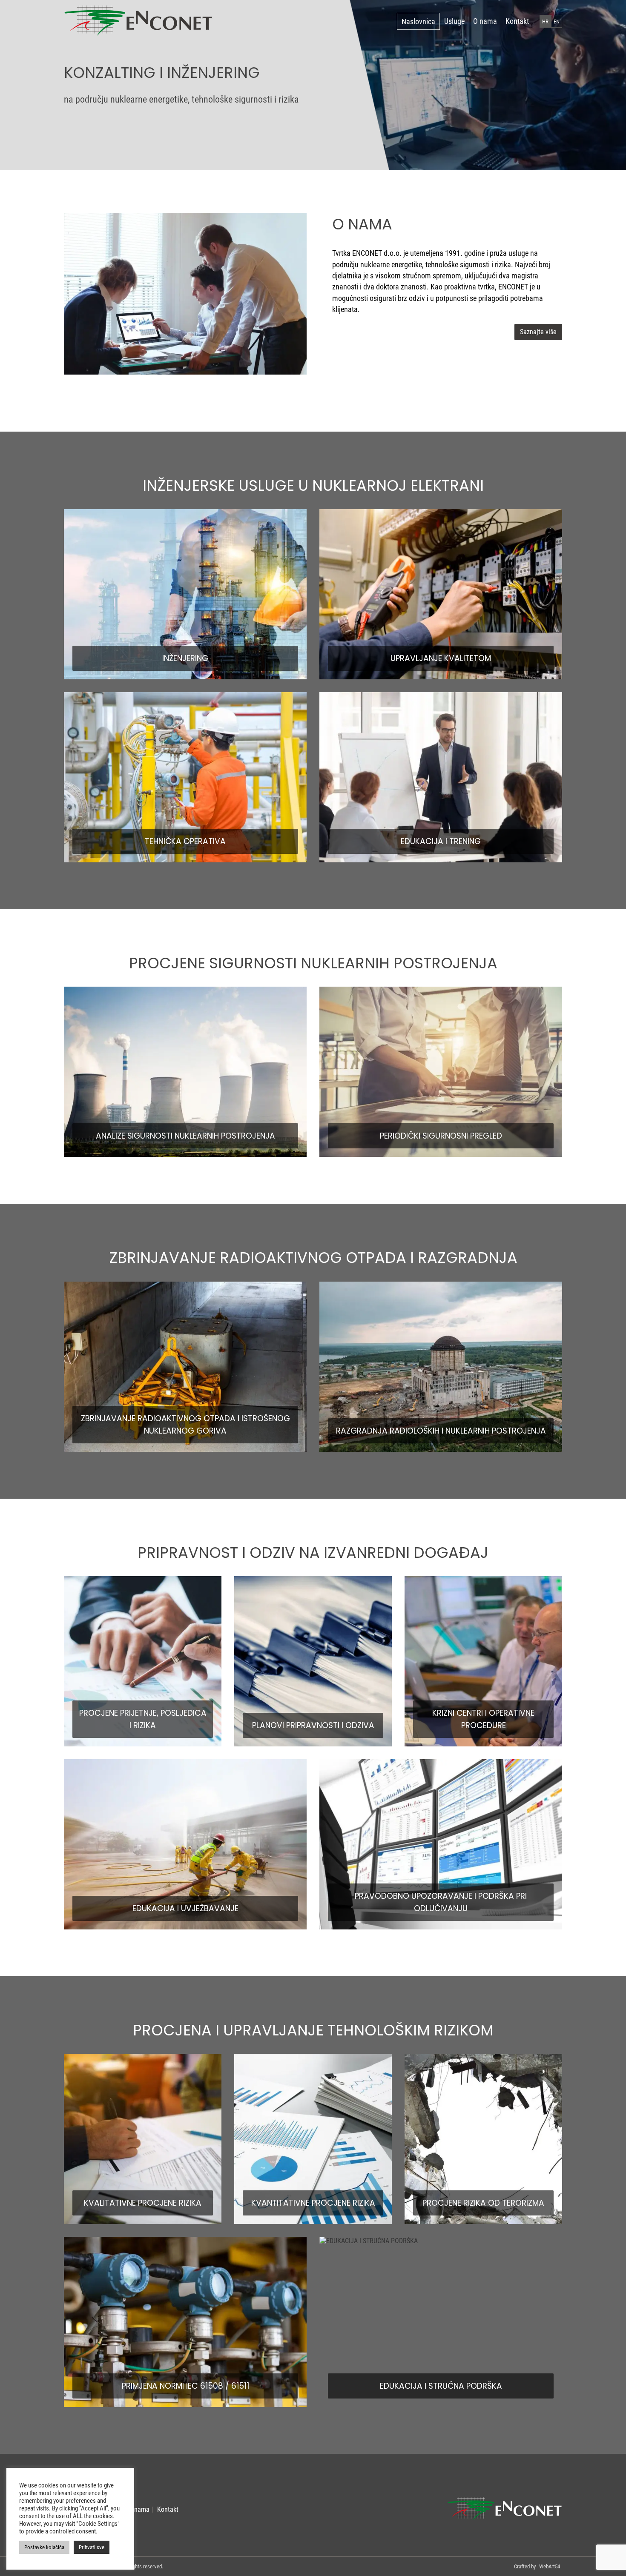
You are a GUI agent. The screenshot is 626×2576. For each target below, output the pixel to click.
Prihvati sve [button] (92, 2547)
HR (545, 21)
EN (557, 21)
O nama (485, 21)
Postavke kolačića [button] (44, 2547)
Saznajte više (538, 332)
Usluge (454, 21)
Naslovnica (418, 21)
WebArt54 (550, 2566)
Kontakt (517, 21)
